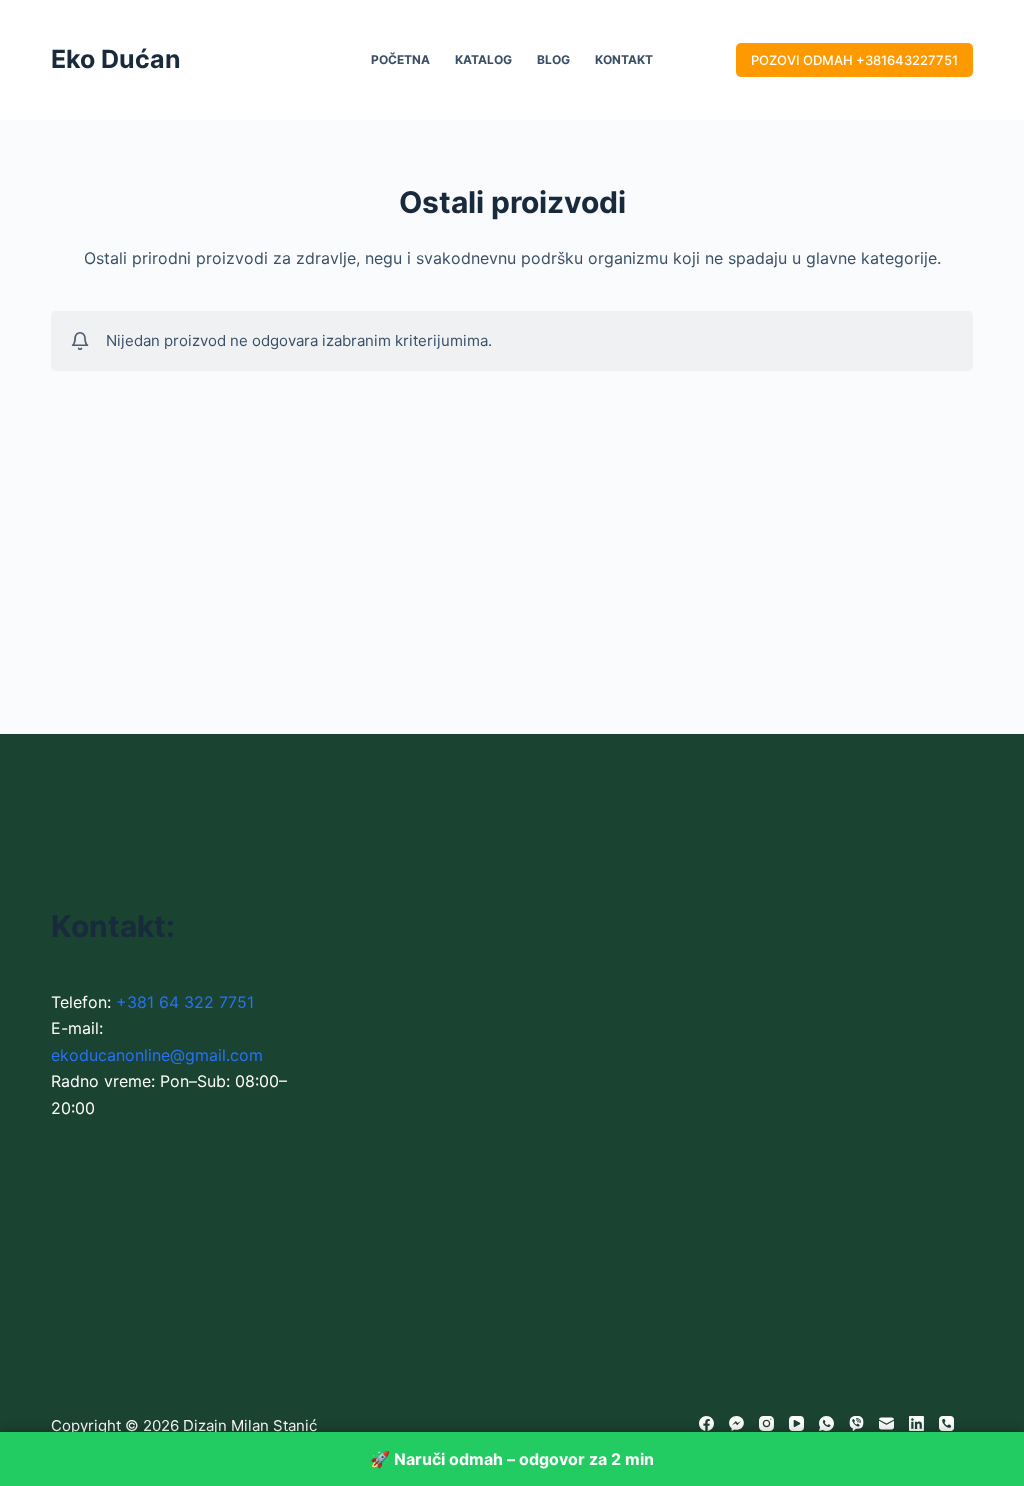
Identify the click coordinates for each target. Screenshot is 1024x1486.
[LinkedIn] (916, 1423)
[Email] (886, 1423)
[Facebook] (706, 1423)
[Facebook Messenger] (736, 1423)
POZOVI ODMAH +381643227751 (854, 60)
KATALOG (483, 59)
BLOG (553, 59)
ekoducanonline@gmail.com (157, 1055)
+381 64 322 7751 (185, 1002)
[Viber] (856, 1423)
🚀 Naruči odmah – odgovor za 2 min (512, 1459)
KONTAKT (624, 59)
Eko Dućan (116, 59)
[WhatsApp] (826, 1423)
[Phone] (946, 1423)
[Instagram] (766, 1423)
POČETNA (400, 59)
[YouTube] (796, 1423)
